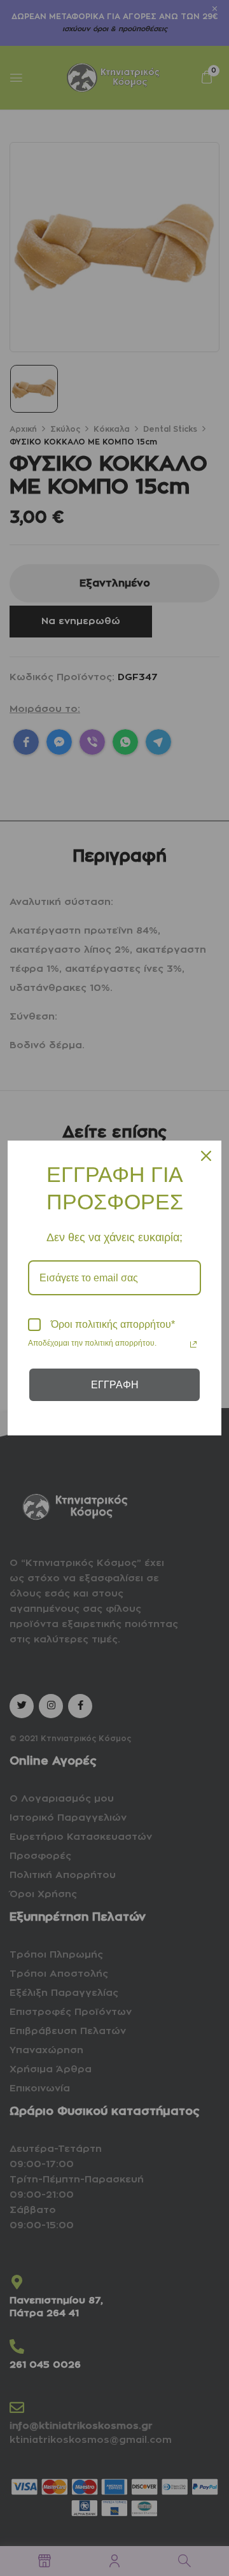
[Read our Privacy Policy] (193, 1344)
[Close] (206, 1156)
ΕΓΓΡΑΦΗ (115, 1385)
